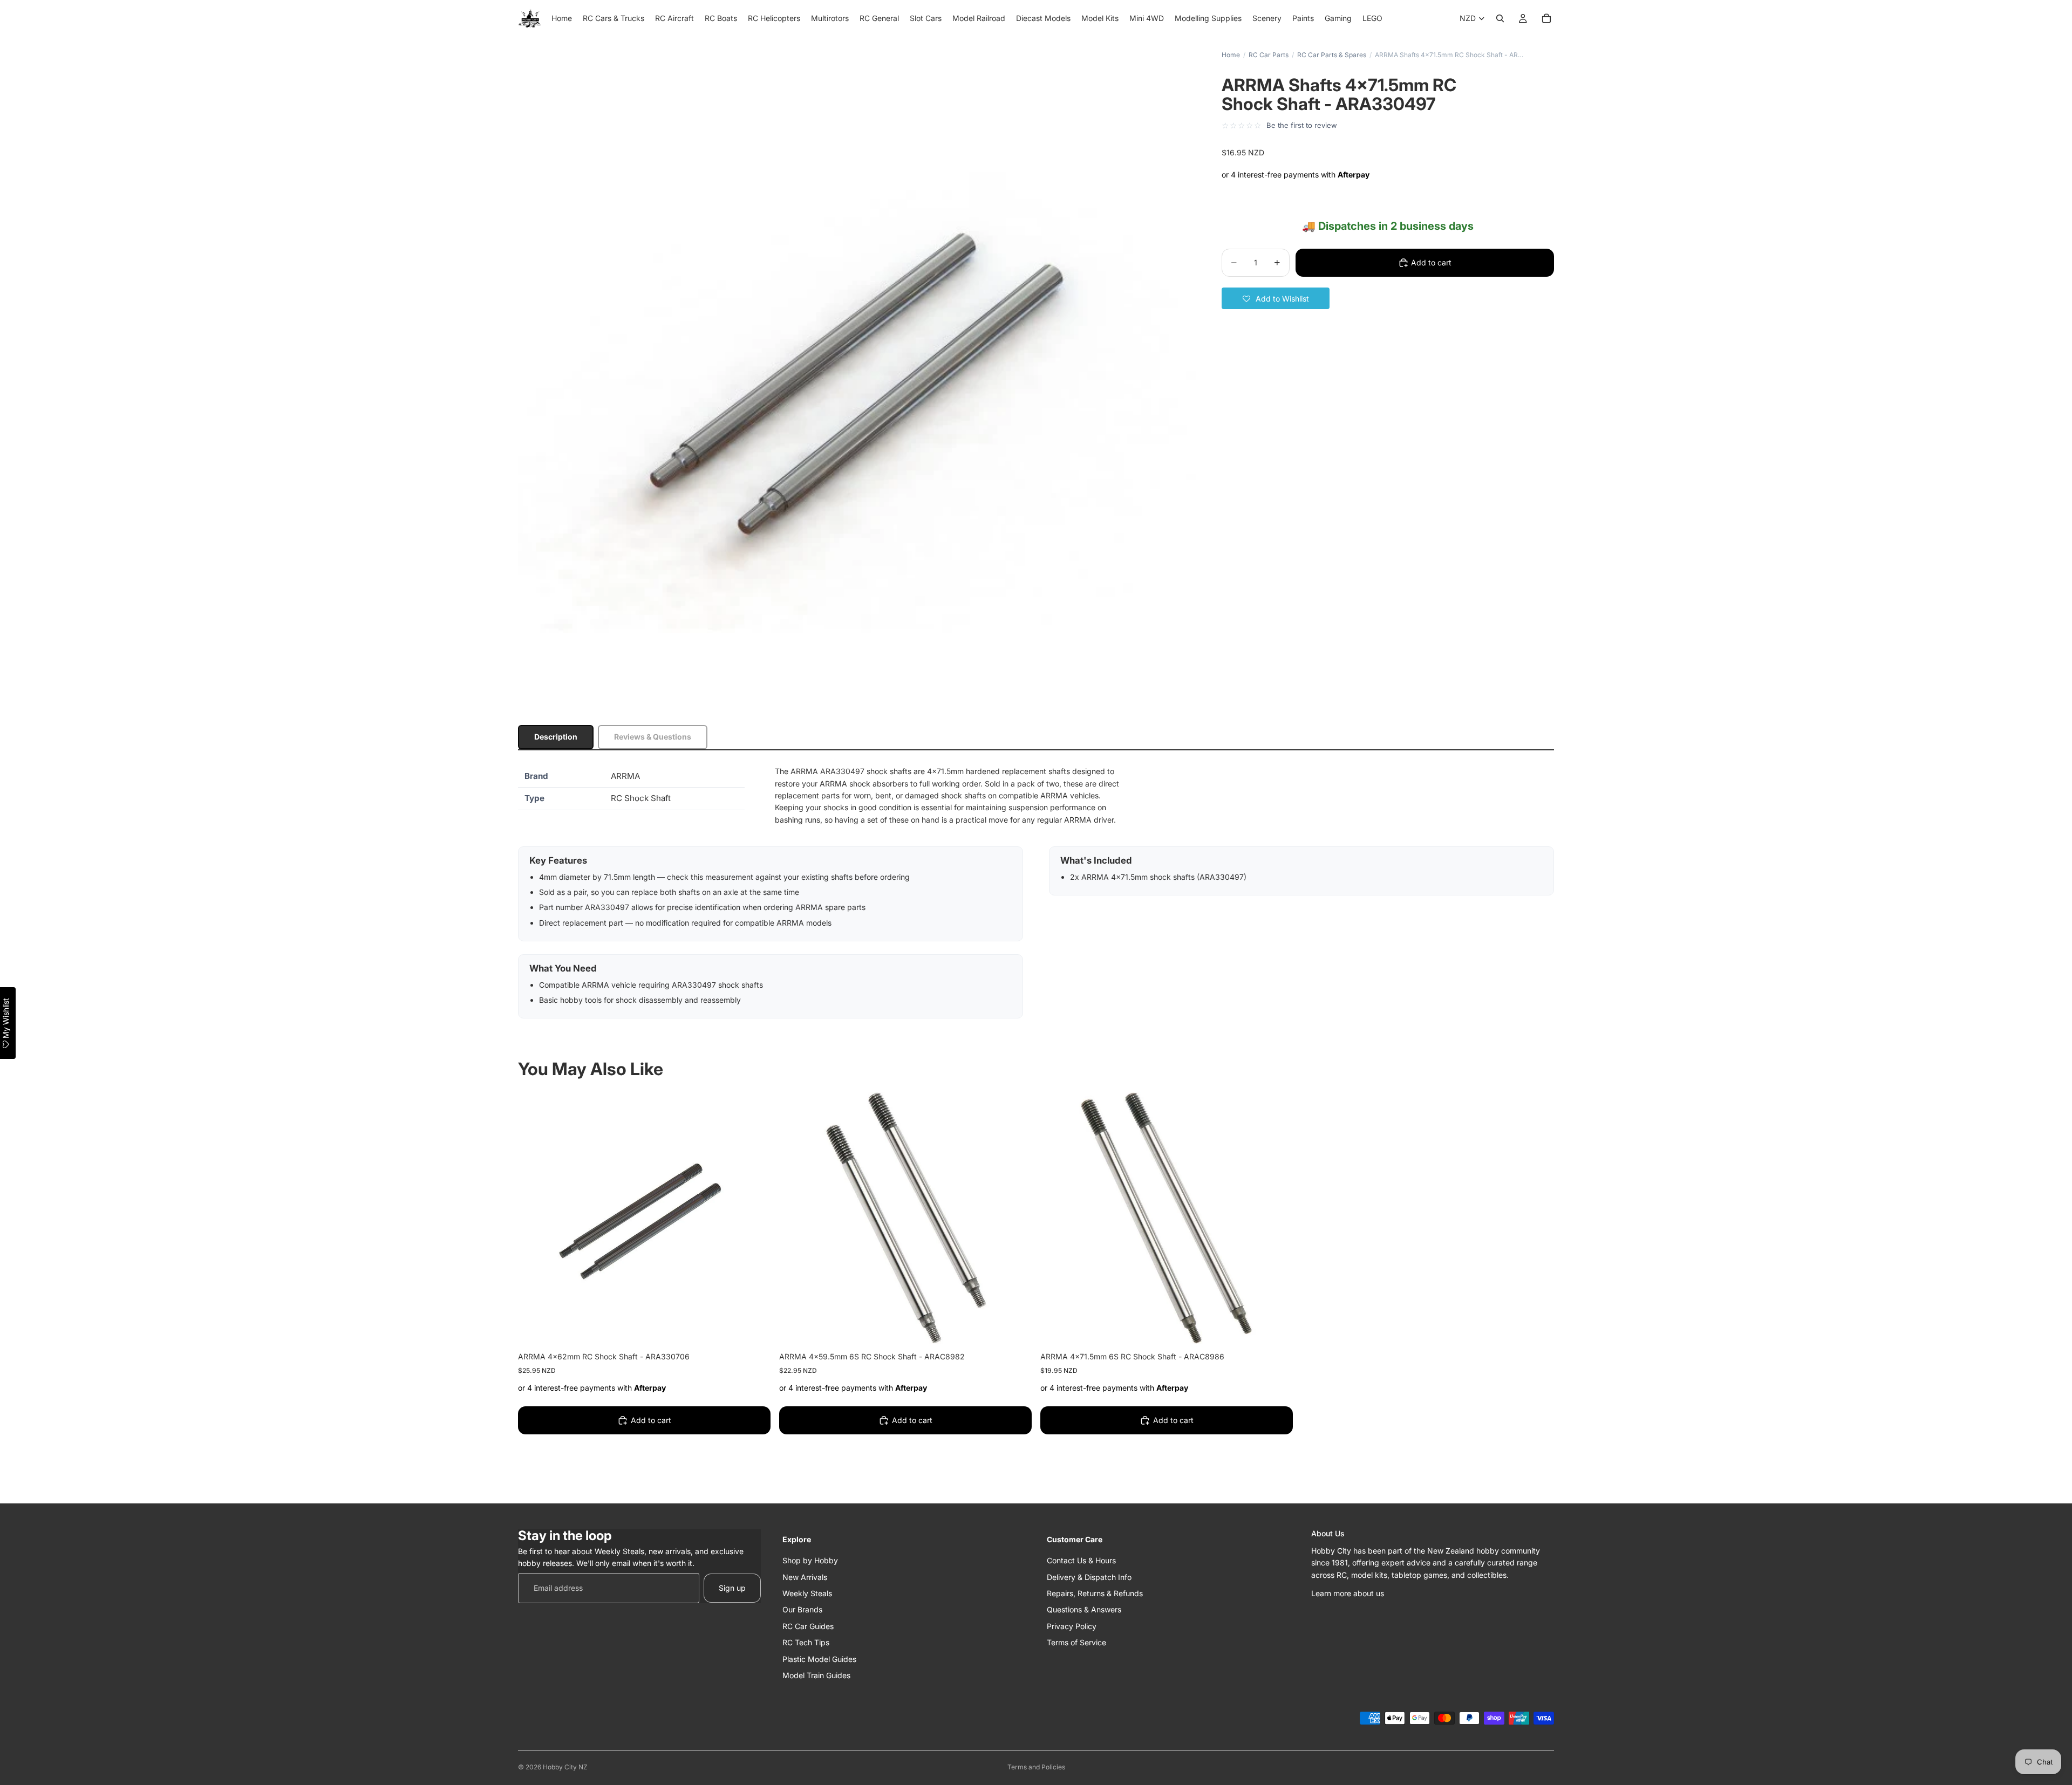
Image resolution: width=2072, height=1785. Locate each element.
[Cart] (1546, 18)
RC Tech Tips (806, 1642)
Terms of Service (1076, 1642)
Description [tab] (556, 737)
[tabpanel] (1036, 892)
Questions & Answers (1084, 1609)
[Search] (1500, 18)
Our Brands (802, 1609)
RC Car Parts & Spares (1332, 55)
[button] (1276, 298)
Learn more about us (1348, 1593)
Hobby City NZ (565, 1767)
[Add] (754, 1328)
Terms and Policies (1036, 1767)
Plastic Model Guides (819, 1659)
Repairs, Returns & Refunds (1095, 1593)
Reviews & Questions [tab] (653, 737)
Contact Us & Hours (1081, 1560)
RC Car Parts (1269, 55)
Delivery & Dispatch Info (1089, 1577)
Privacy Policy (1072, 1626)
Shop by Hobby (810, 1560)
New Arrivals (805, 1577)
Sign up (732, 1588)
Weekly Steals (807, 1593)
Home (1231, 55)
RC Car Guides (808, 1626)
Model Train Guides (816, 1675)
